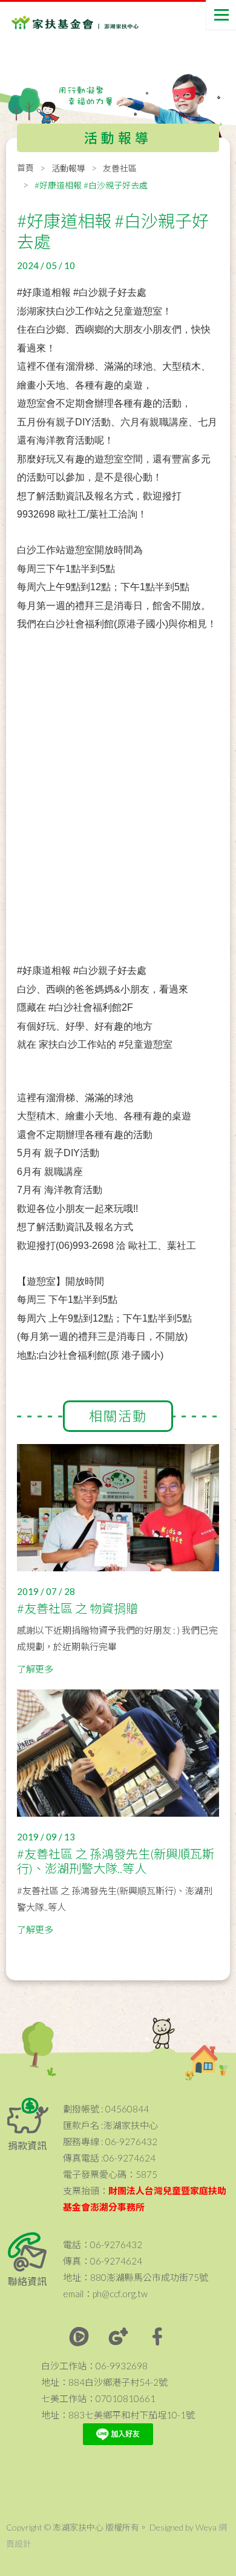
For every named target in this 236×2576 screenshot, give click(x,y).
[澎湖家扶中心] (60, 25)
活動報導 (68, 168)
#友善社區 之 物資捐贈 (77, 1608)
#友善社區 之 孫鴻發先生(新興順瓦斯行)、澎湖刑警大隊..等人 (116, 1861)
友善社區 (120, 168)
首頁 (25, 168)
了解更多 (35, 1669)
